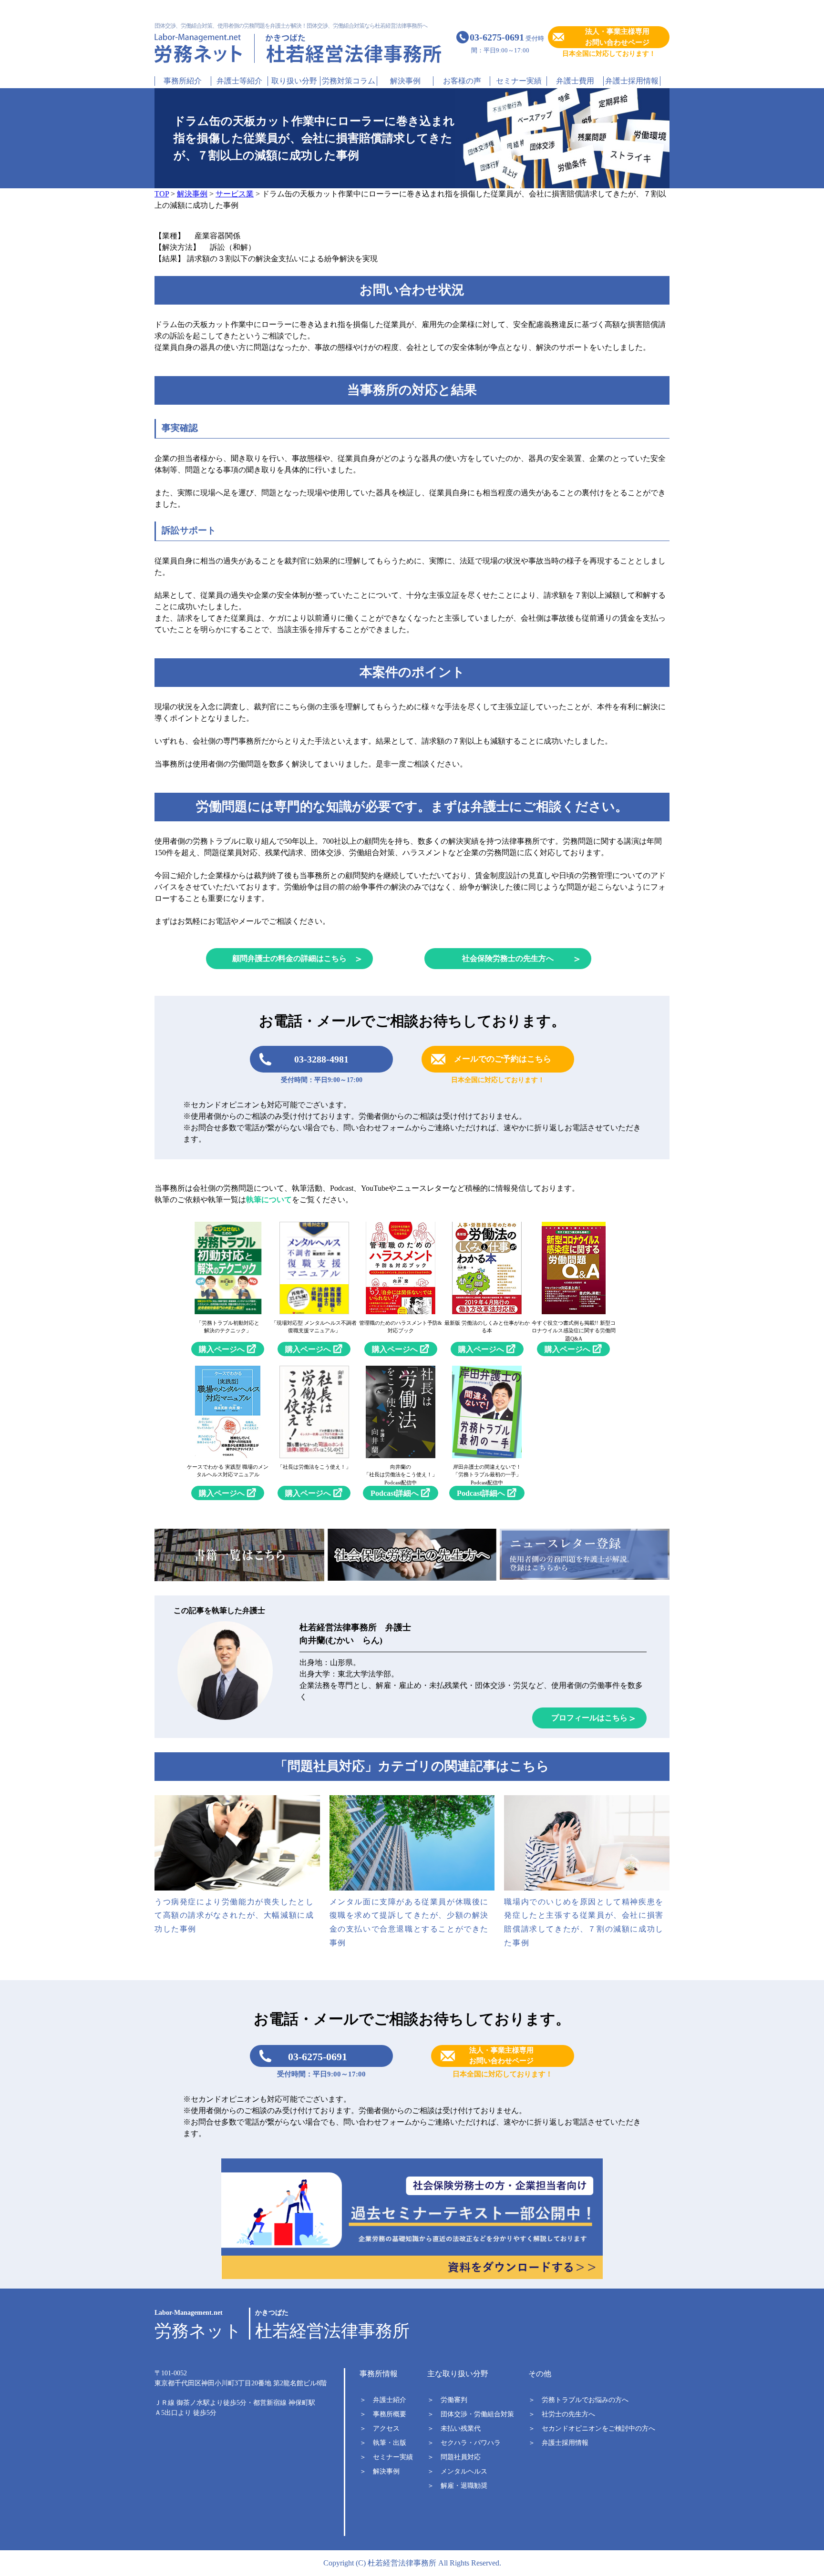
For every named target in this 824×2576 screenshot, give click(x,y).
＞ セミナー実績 (386, 2457)
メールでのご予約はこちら (503, 1059)
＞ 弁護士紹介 (383, 2400)
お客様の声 (462, 81)
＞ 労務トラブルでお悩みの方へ (578, 2400)
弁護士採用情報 (632, 81)
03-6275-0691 (318, 2057)
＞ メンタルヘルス (457, 2471)
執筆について (269, 1200)
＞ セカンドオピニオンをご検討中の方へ (592, 2428)
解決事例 (405, 81)
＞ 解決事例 (380, 2471)
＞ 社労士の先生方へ (562, 2414)
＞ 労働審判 (447, 2400)
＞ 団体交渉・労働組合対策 (471, 2414)
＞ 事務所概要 (383, 2414)
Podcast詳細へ (395, 1493)
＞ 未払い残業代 (454, 2428)
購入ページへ (222, 1349)
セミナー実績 (519, 81)
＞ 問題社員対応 (454, 2457)
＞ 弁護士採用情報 (558, 2443)
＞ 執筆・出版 (383, 2443)
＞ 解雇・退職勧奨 (457, 2486)
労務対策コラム (349, 81)
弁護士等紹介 (239, 81)
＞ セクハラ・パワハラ (464, 2443)
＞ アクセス (380, 2428)
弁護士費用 (575, 81)
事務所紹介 (183, 81)
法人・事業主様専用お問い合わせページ (617, 37)
